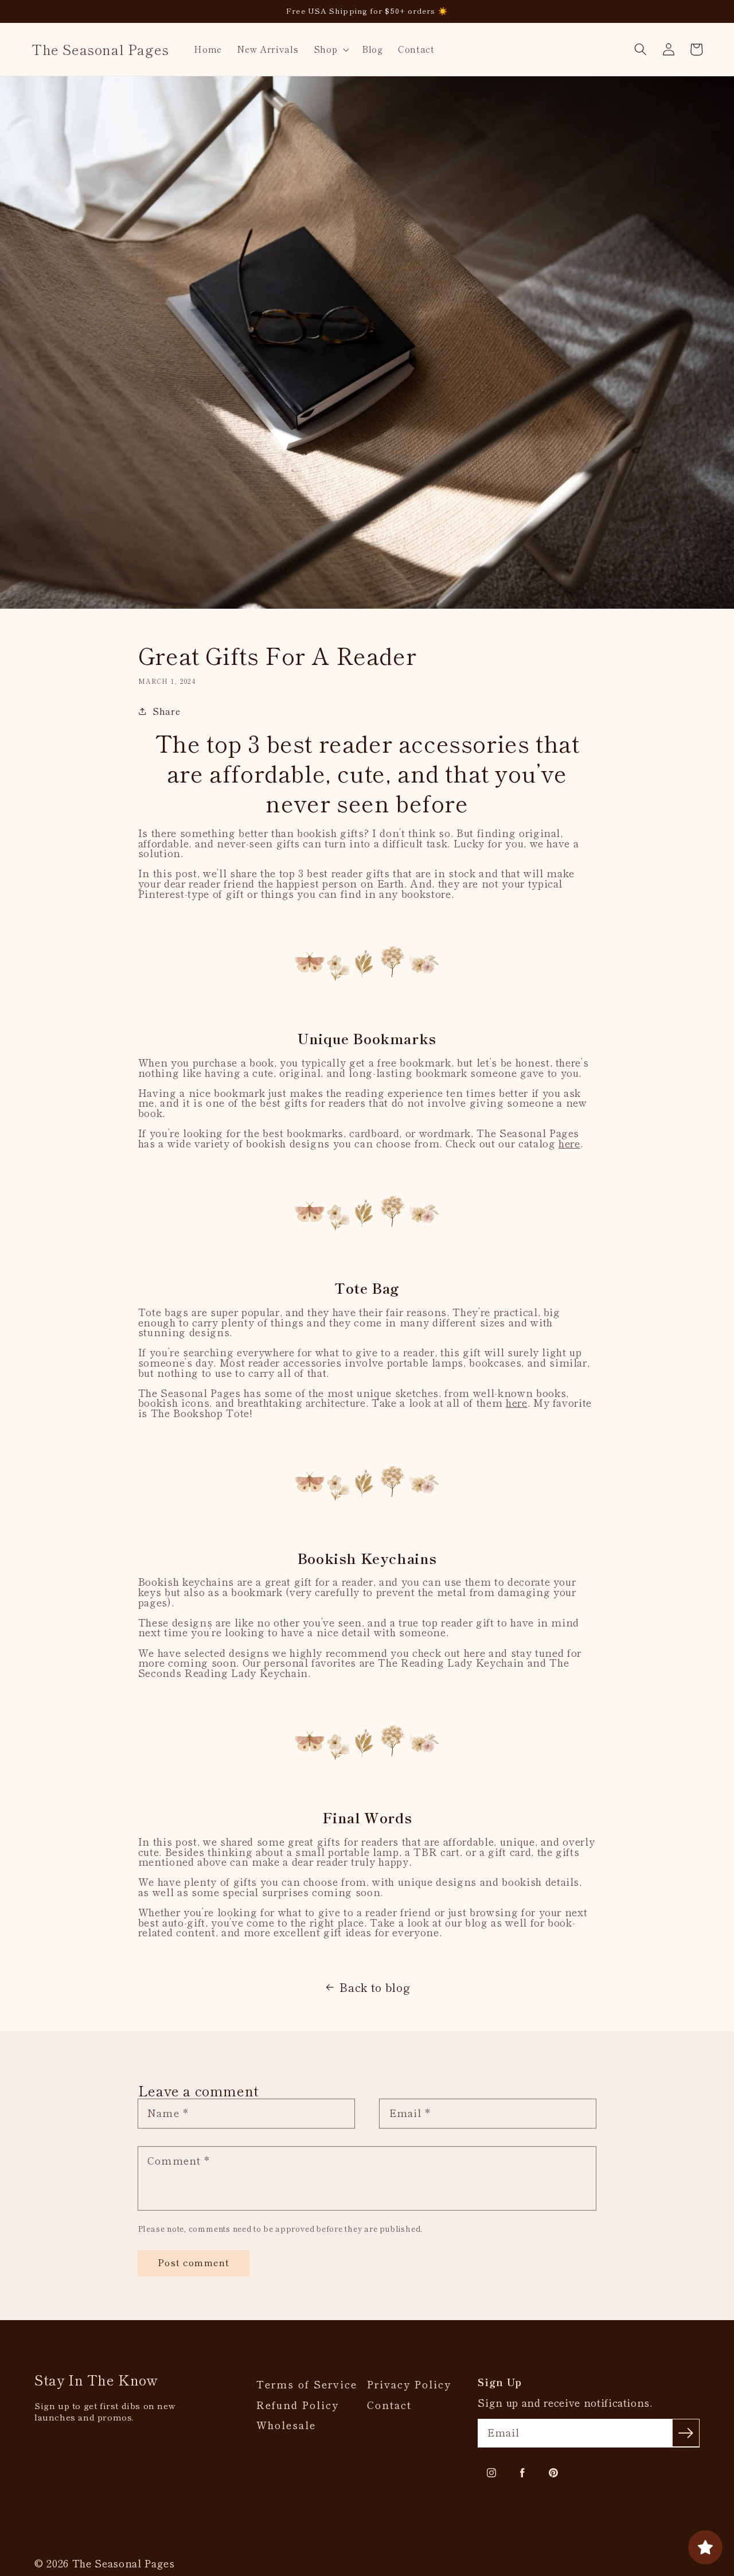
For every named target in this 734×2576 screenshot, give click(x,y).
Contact (389, 2405)
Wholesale (286, 2425)
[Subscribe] (686, 2433)
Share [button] (166, 711)
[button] (330, 49)
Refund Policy (298, 2405)
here (569, 1143)
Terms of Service (307, 2384)
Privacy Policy (409, 2384)
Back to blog (375, 1987)
